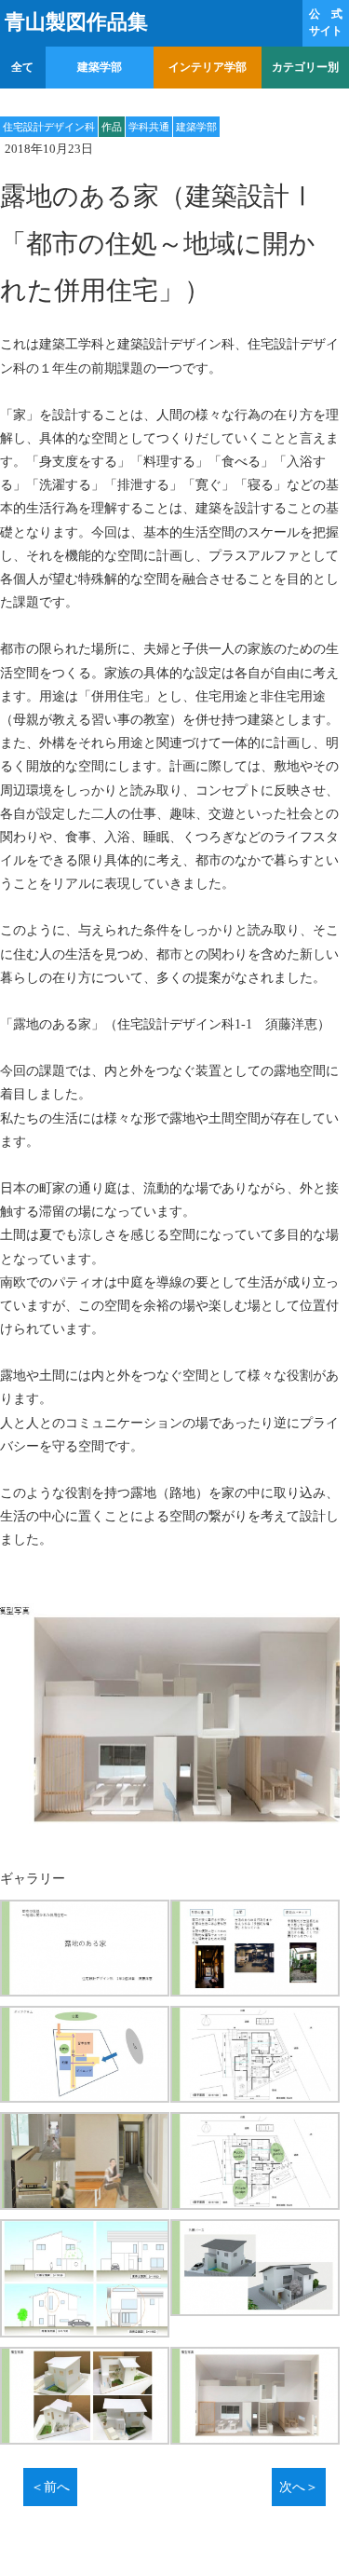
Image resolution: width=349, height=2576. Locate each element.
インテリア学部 (208, 67)
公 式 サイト (326, 22)
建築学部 (100, 67)
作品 (112, 127)
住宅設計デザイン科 (49, 127)
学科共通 (149, 127)
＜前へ (50, 2487)
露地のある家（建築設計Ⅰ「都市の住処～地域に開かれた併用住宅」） (170, 243)
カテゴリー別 (305, 67)
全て (22, 67)
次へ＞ (299, 2487)
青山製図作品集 (76, 22)
